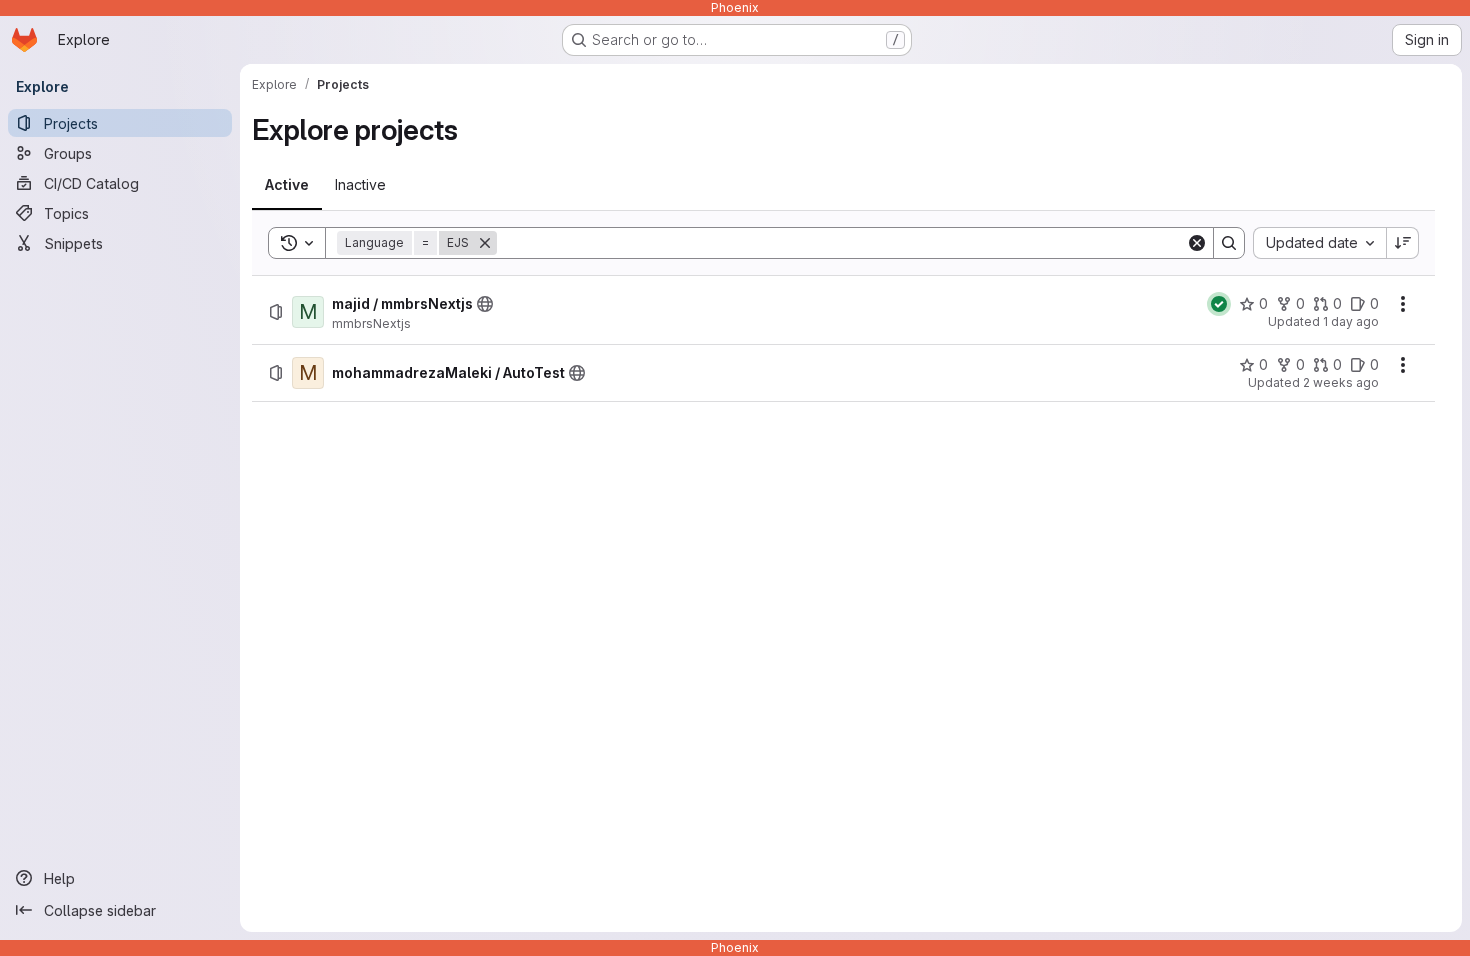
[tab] (287, 185)
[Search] (1229, 243)
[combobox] (1319, 243)
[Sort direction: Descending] (1403, 243)
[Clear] (1197, 243)
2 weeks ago (1341, 382)
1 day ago (1351, 321)
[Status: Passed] (1219, 304)
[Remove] (485, 243)
